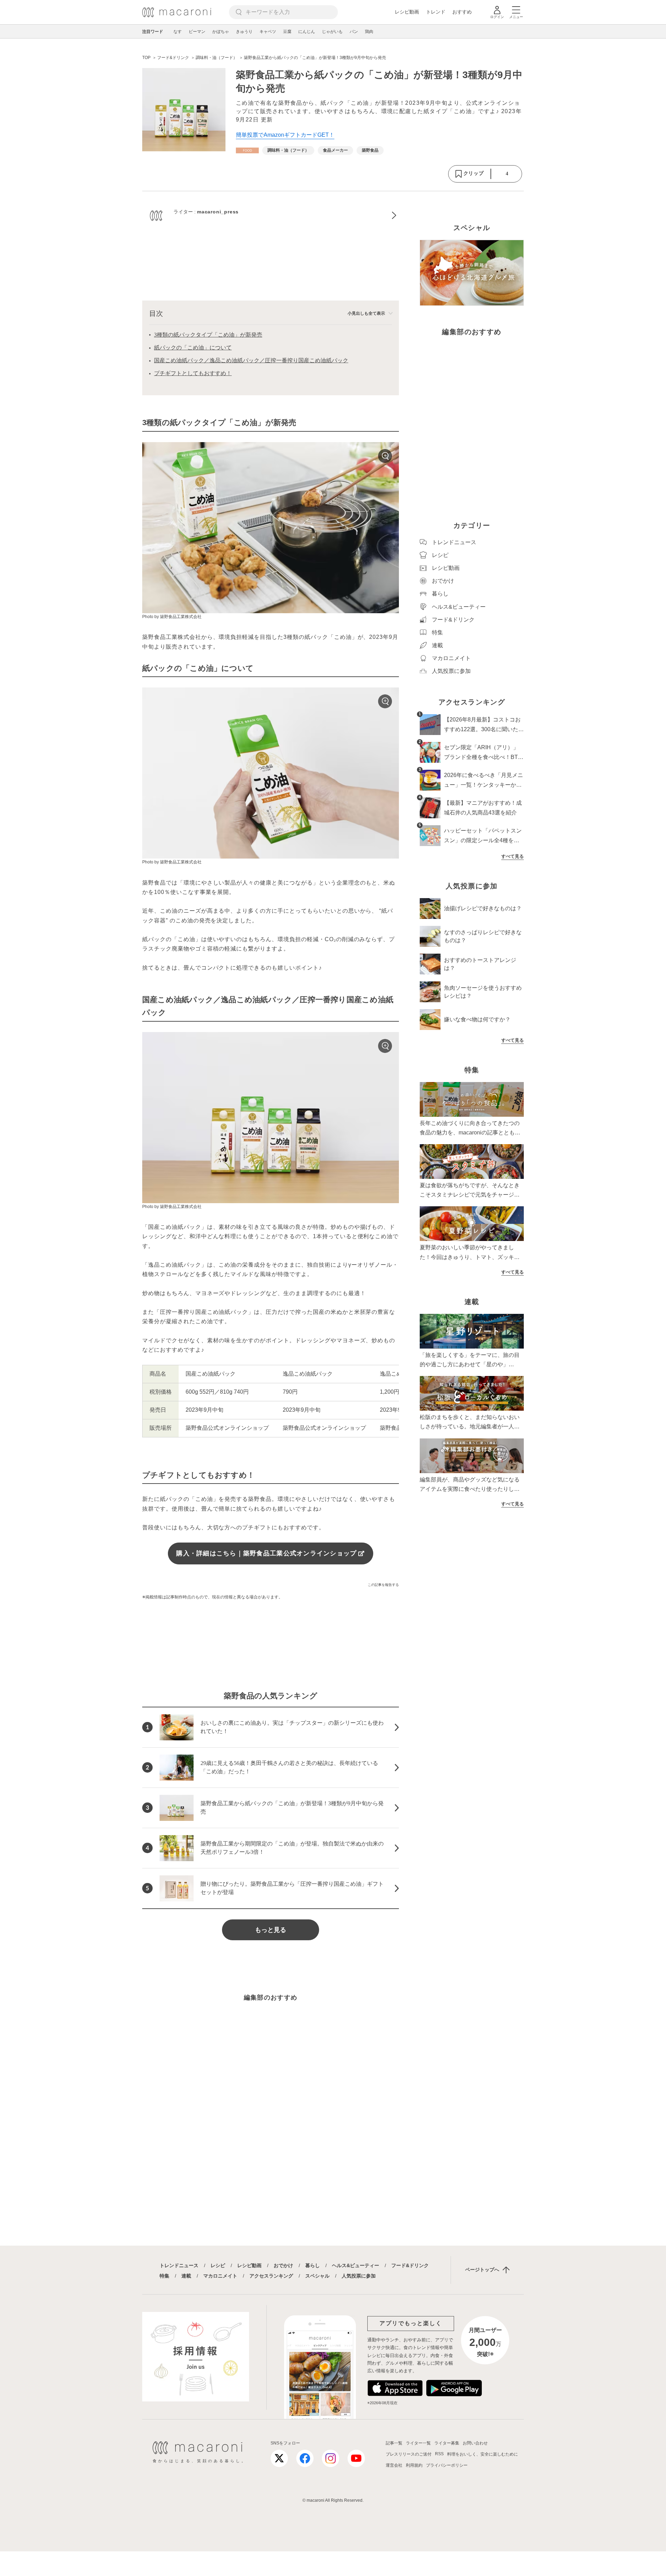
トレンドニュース (179, 2265)
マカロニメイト (220, 2276)
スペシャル (317, 2276)
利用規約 (414, 2465)
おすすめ (462, 12)
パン (354, 32)
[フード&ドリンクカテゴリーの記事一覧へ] (247, 150)
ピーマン (197, 32)
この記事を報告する (383, 1585)
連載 (186, 2276)
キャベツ (268, 32)
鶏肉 (369, 32)
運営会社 (394, 2465)
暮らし (313, 2265)
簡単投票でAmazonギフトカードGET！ (285, 135)
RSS (439, 2454)
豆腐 (287, 32)
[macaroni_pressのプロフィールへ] (271, 216)
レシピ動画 (407, 12)
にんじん (307, 32)
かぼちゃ (221, 32)
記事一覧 (394, 2443)
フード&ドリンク (410, 2265)
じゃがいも (332, 32)
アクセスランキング (271, 2276)
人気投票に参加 (359, 2276)
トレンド (436, 12)
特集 (164, 2276)
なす (178, 32)
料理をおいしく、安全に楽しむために (483, 2454)
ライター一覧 (418, 2443)
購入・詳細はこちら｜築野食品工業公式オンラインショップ (266, 1553)
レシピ (218, 2265)
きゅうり (244, 32)
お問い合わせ (475, 2443)
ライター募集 (447, 2443)
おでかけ (283, 2265)
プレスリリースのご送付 (409, 2454)
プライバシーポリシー (447, 2465)
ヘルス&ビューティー (356, 2265)
